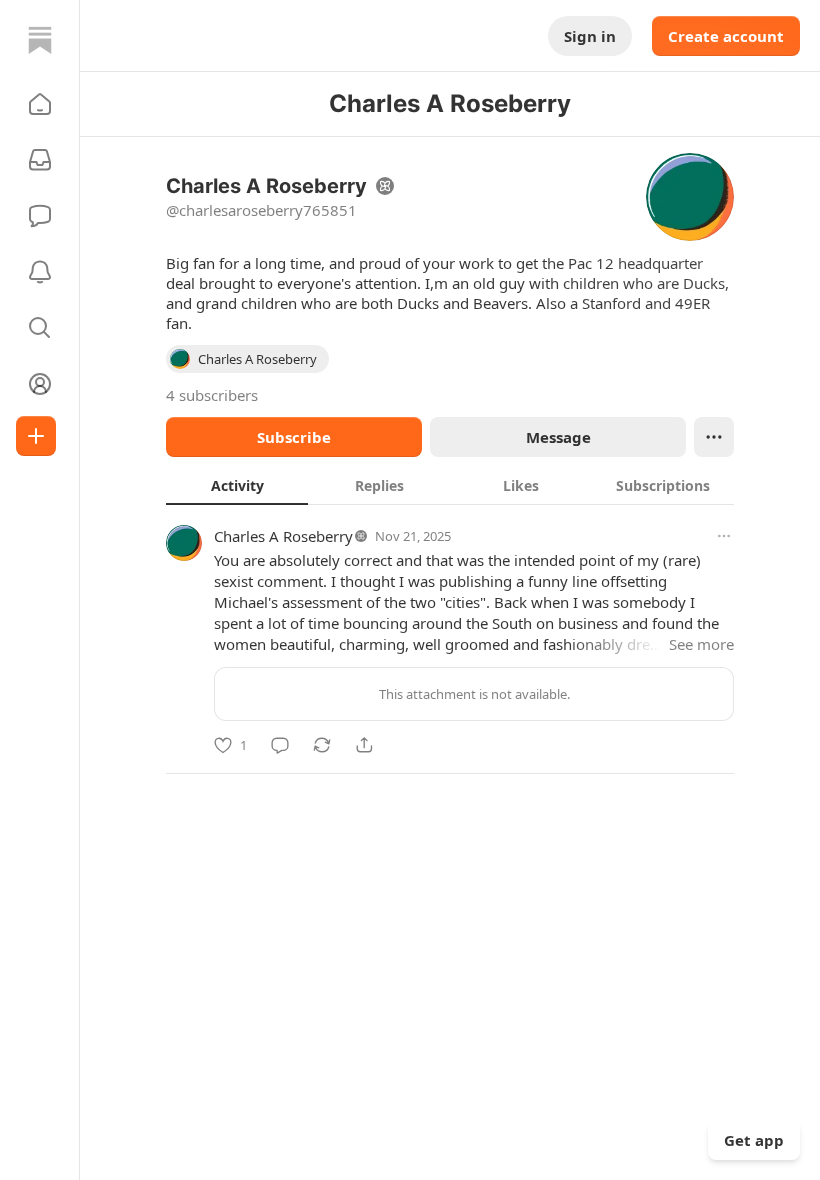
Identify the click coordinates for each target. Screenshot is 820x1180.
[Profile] (40, 384)
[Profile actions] (714, 437)
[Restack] (322, 745)
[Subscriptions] (40, 160)
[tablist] (450, 485)
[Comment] (280, 745)
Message (558, 437)
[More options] (724, 536)
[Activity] (40, 272)
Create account (726, 36)
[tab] (237, 485)
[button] (40, 104)
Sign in (590, 36)
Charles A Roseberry (283, 536)
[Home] (40, 40)
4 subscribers (212, 395)
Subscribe (294, 437)
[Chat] (40, 216)
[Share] (364, 745)
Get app (754, 1140)
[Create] (36, 436)
